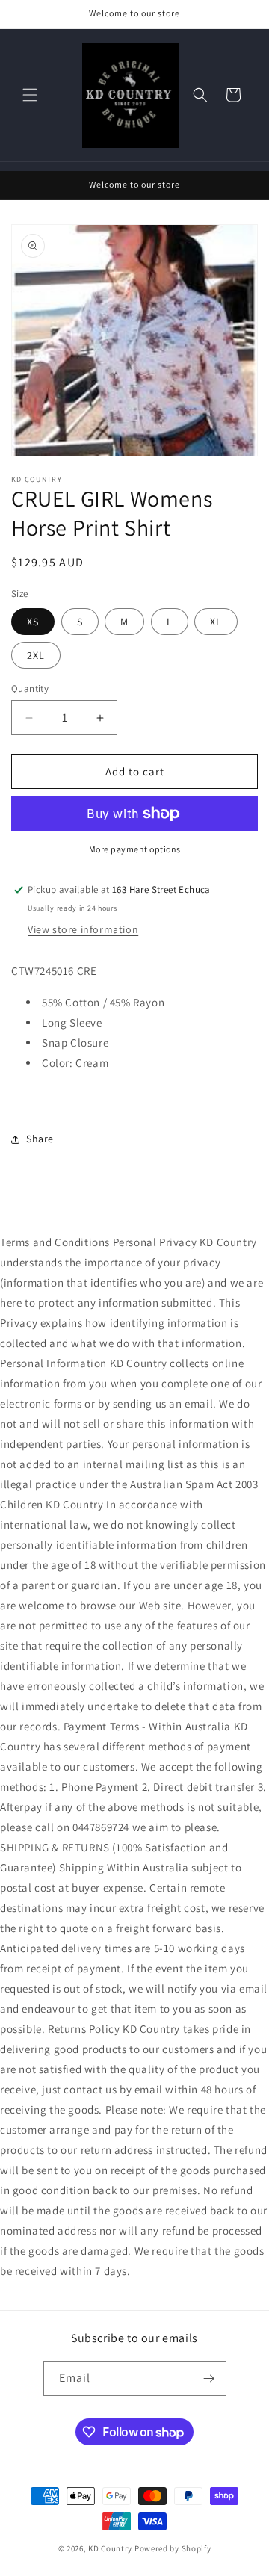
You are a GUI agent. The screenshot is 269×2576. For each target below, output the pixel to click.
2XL (36, 655)
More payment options (135, 849)
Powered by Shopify (173, 2548)
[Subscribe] (209, 2378)
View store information (83, 929)
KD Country (110, 2548)
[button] (30, 95)
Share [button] (40, 1139)
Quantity (30, 688)
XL (216, 622)
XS (33, 622)
